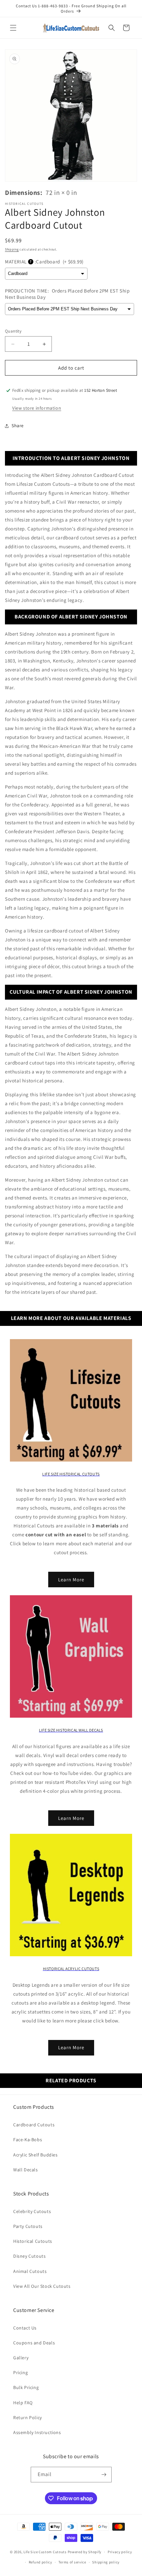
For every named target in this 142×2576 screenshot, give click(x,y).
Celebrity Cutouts (32, 2211)
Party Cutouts (28, 2226)
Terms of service (72, 2562)
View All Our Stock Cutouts (42, 2286)
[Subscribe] (104, 2475)
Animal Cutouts (30, 2271)
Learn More (71, 1580)
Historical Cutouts (33, 2241)
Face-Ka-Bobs (28, 2140)
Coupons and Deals (34, 2343)
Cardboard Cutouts (34, 2125)
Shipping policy (106, 2562)
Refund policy (40, 2562)
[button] (13, 28)
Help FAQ (23, 2403)
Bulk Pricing (26, 2387)
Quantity (13, 331)
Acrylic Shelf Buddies (35, 2155)
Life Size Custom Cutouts (45, 2552)
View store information (37, 408)
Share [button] (18, 426)
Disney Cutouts (29, 2256)
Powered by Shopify (85, 2552)
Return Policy (28, 2418)
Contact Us (25, 2328)
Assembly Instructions (37, 2432)
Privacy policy (120, 2552)
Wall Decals (26, 2170)
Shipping (12, 249)
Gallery (21, 2358)
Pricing (20, 2373)
